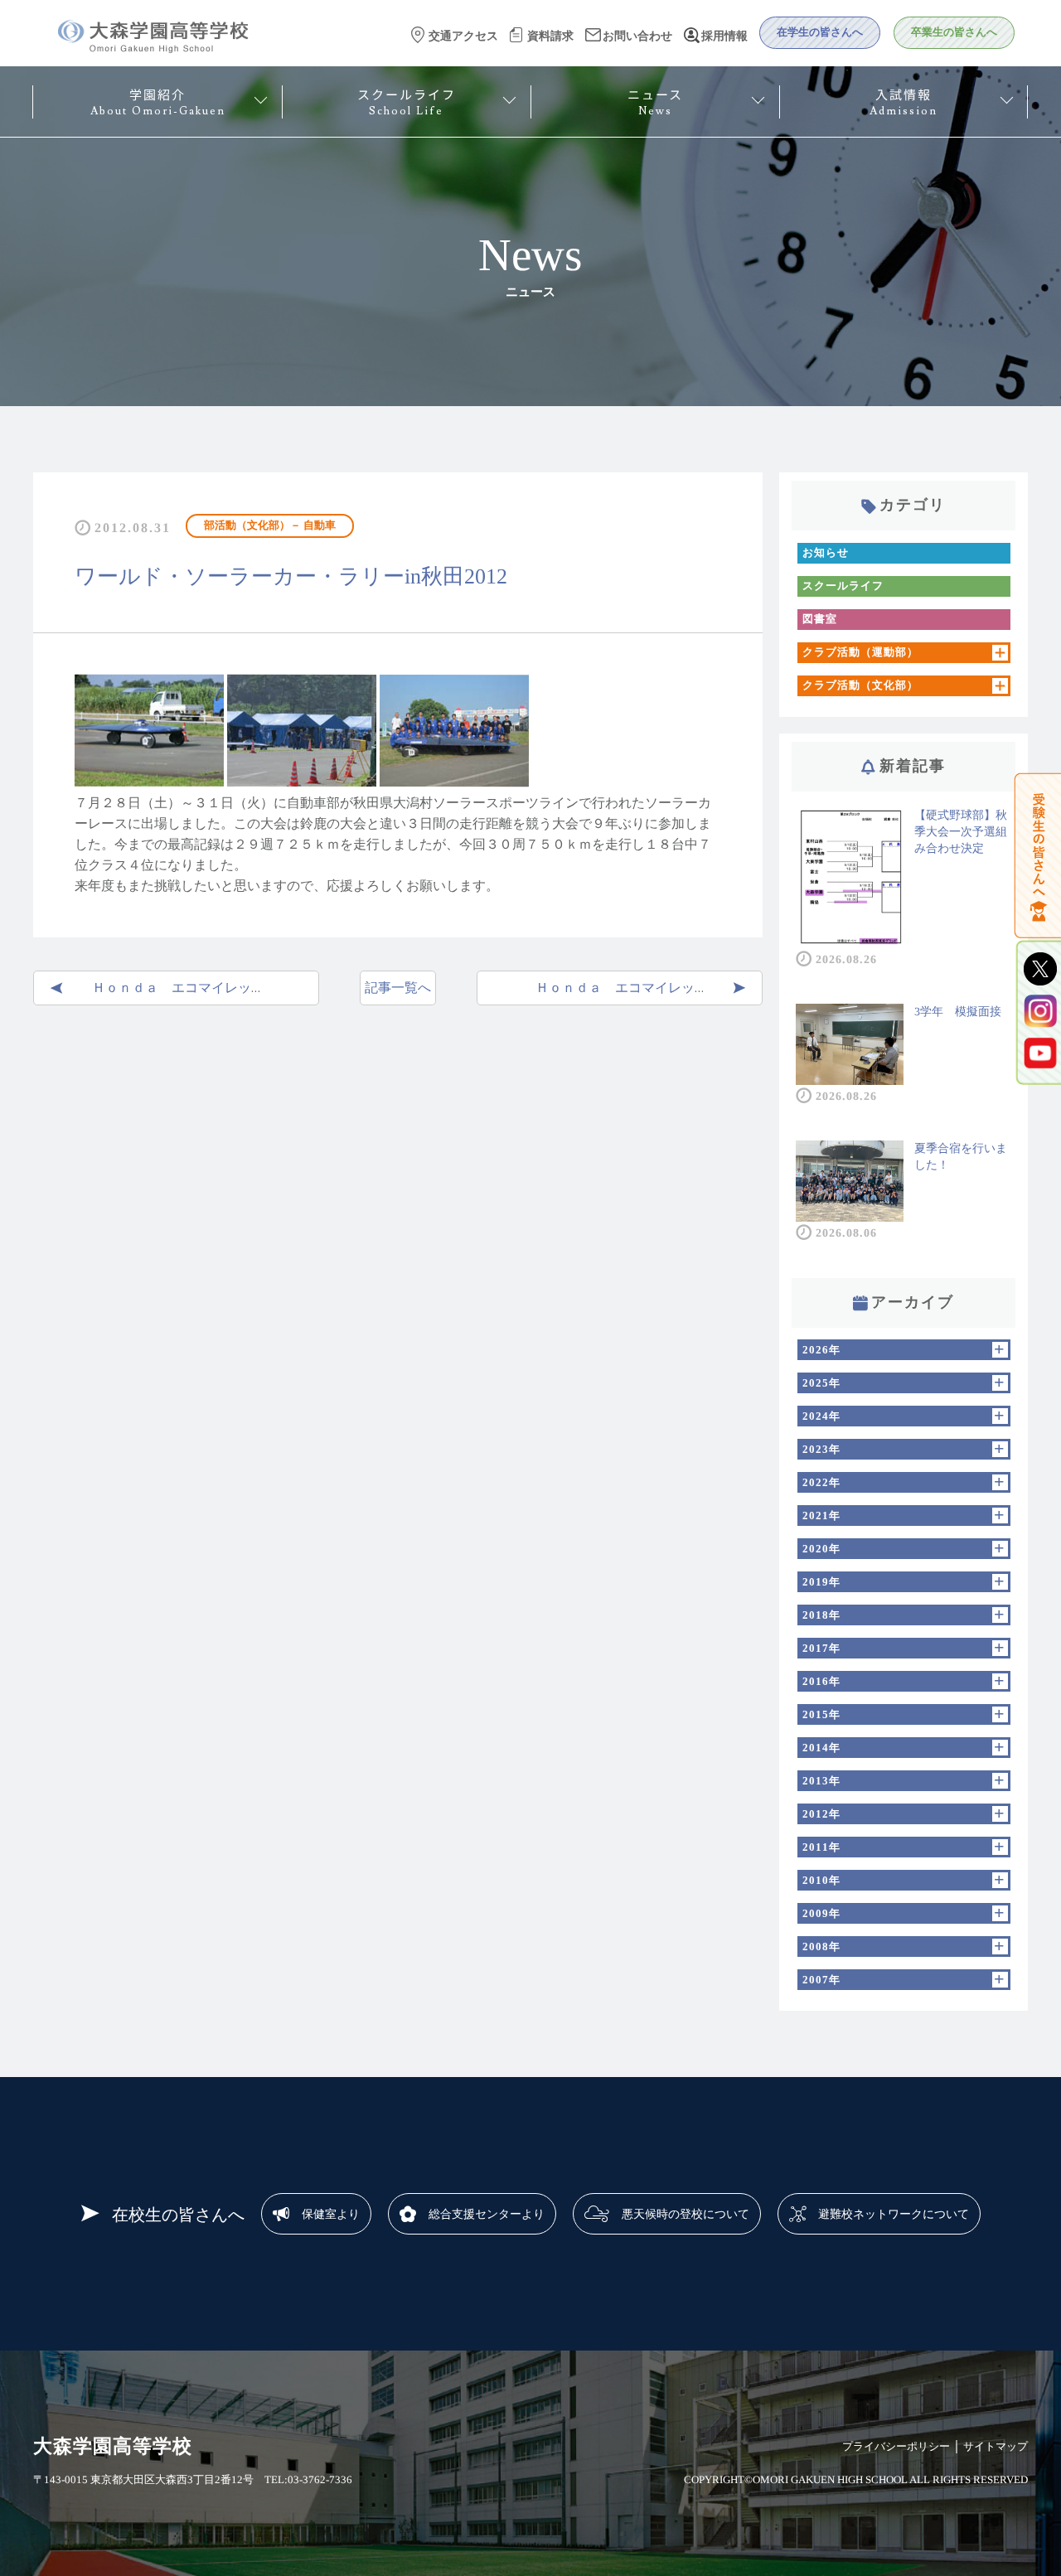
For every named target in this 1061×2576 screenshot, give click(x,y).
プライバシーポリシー (896, 2446)
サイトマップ (996, 2446)
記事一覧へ (398, 988)
